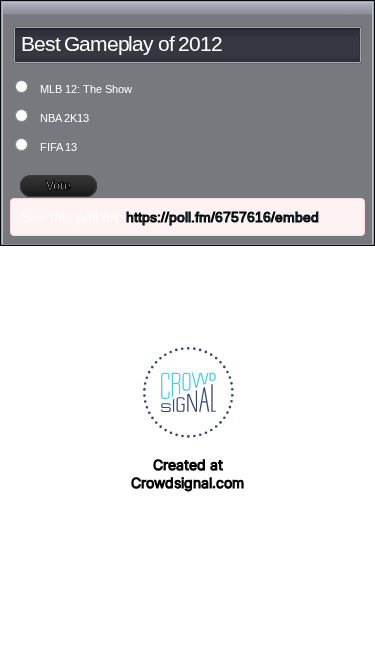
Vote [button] (58, 186)
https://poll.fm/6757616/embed (222, 217)
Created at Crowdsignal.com (187, 473)
